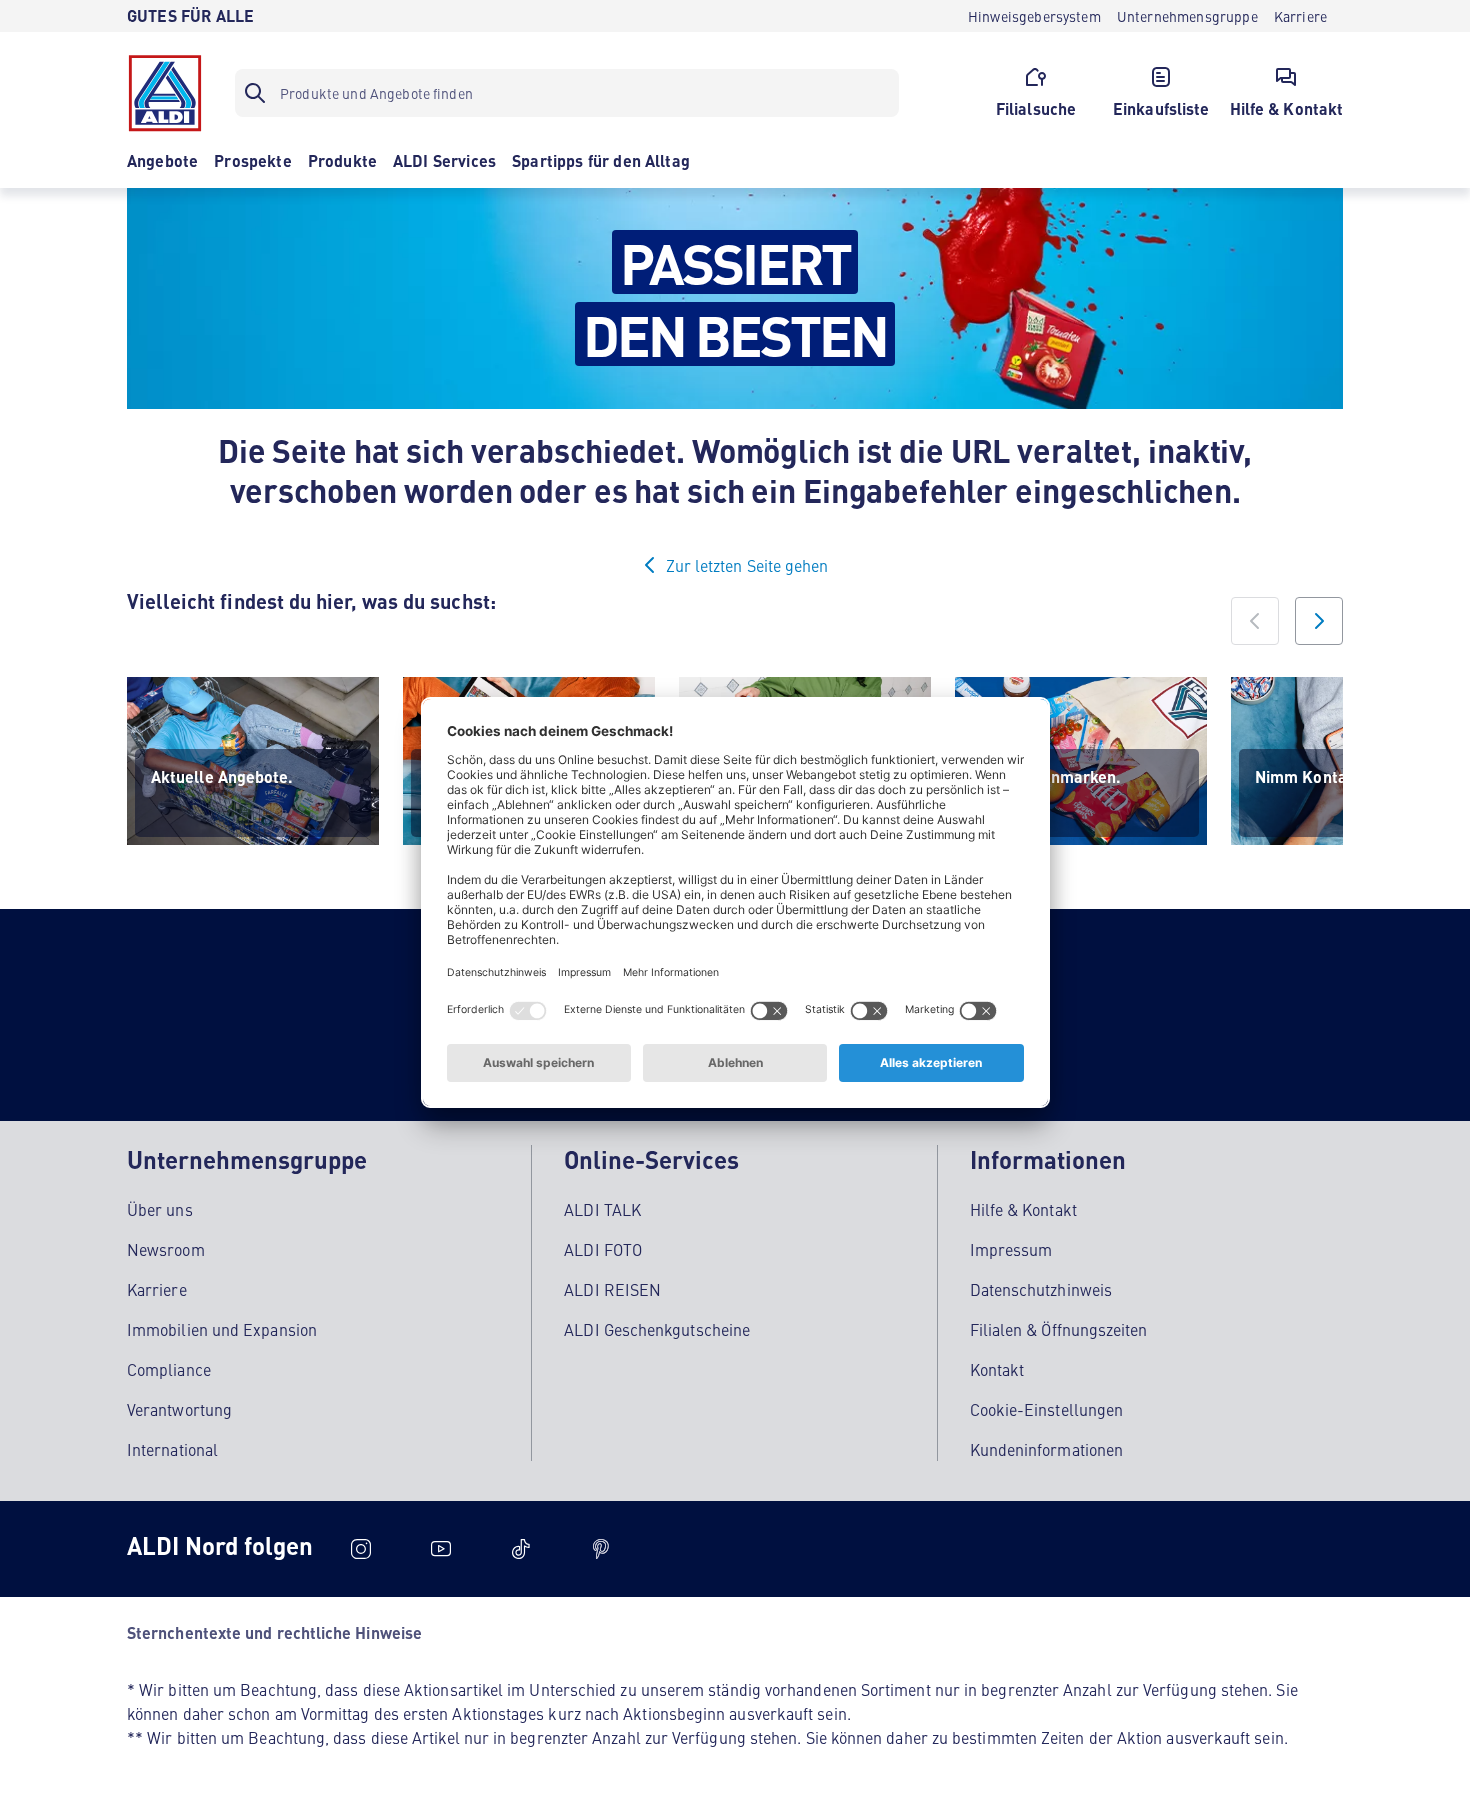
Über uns (160, 1209)
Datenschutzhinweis (1041, 1289)
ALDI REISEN (612, 1289)
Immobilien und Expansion (222, 1329)
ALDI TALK (602, 1209)
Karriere (157, 1289)
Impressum (1011, 1249)
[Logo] (165, 93)
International (172, 1449)
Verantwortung (179, 1409)
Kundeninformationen (1047, 1449)
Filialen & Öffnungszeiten (1059, 1329)
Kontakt (997, 1369)
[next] (1319, 621)
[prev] (1255, 621)
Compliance (169, 1369)
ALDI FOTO (603, 1249)
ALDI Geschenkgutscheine (657, 1329)
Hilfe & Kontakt (1023, 1209)
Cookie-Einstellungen (1047, 1409)
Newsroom (166, 1249)
